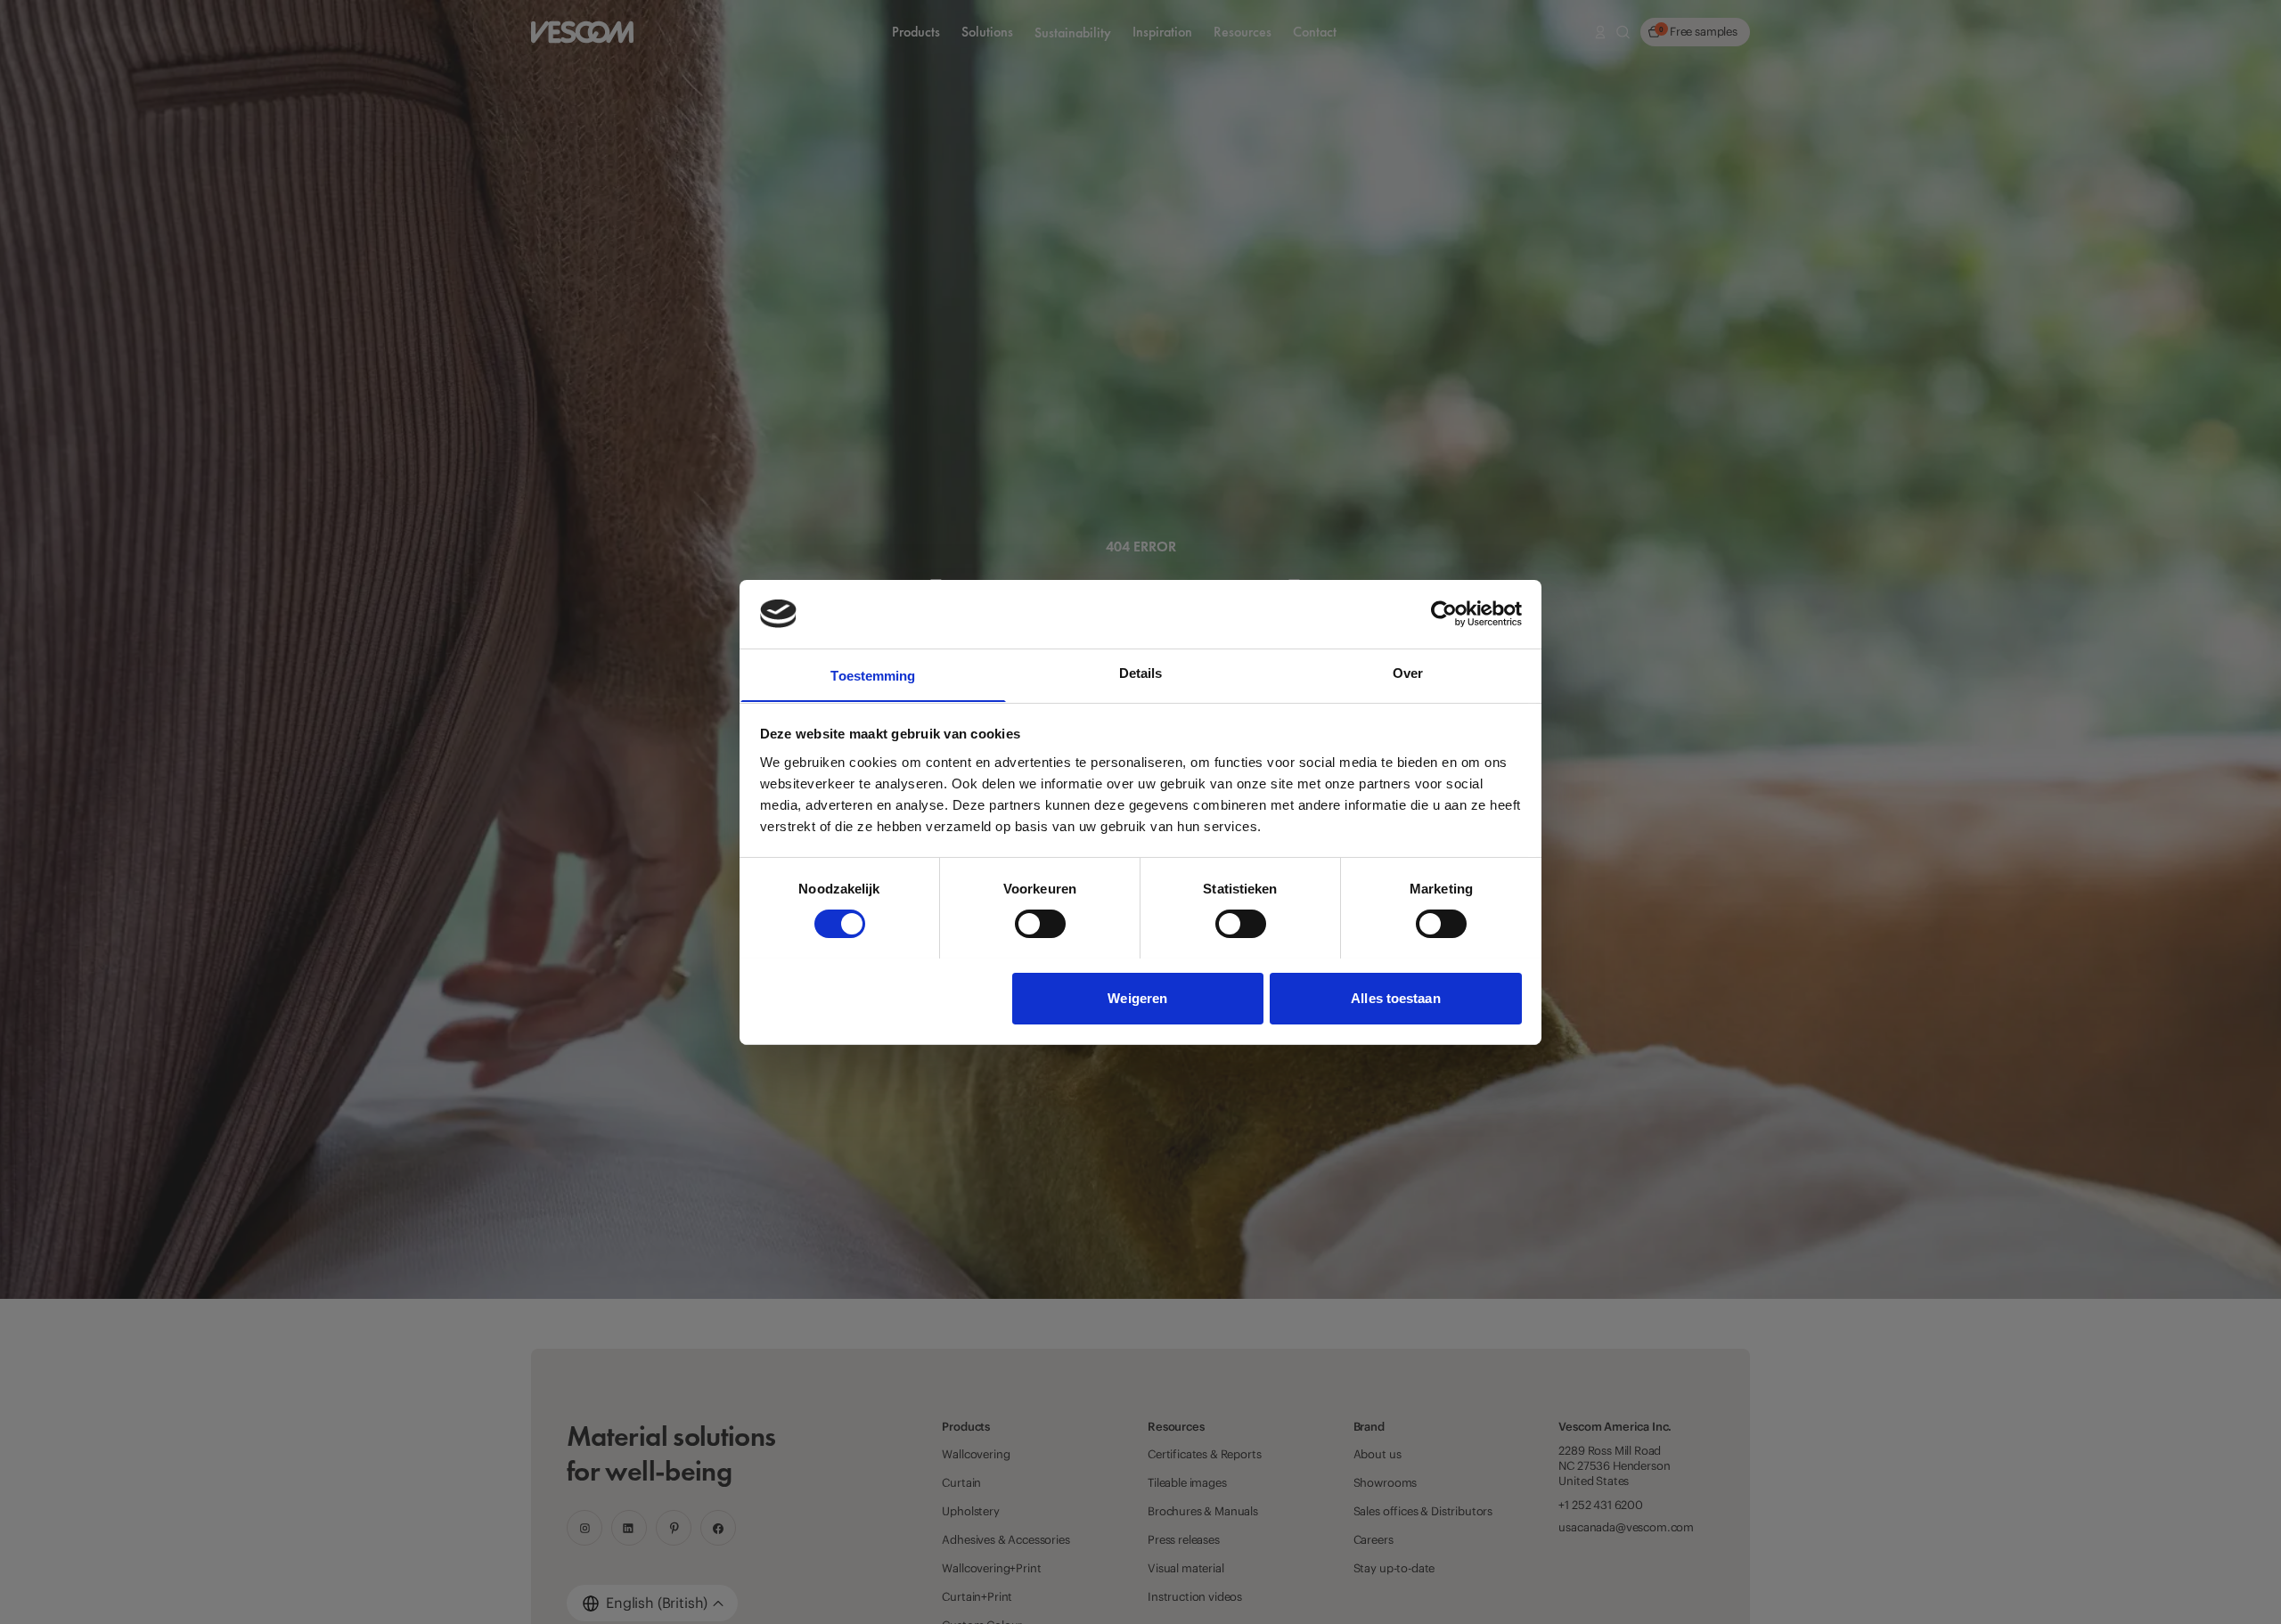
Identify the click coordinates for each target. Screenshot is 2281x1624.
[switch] (1040, 924)
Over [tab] (1408, 672)
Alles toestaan (1395, 997)
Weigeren (1137, 997)
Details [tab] (1141, 672)
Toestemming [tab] (873, 675)
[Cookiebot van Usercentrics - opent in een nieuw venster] (1444, 614)
